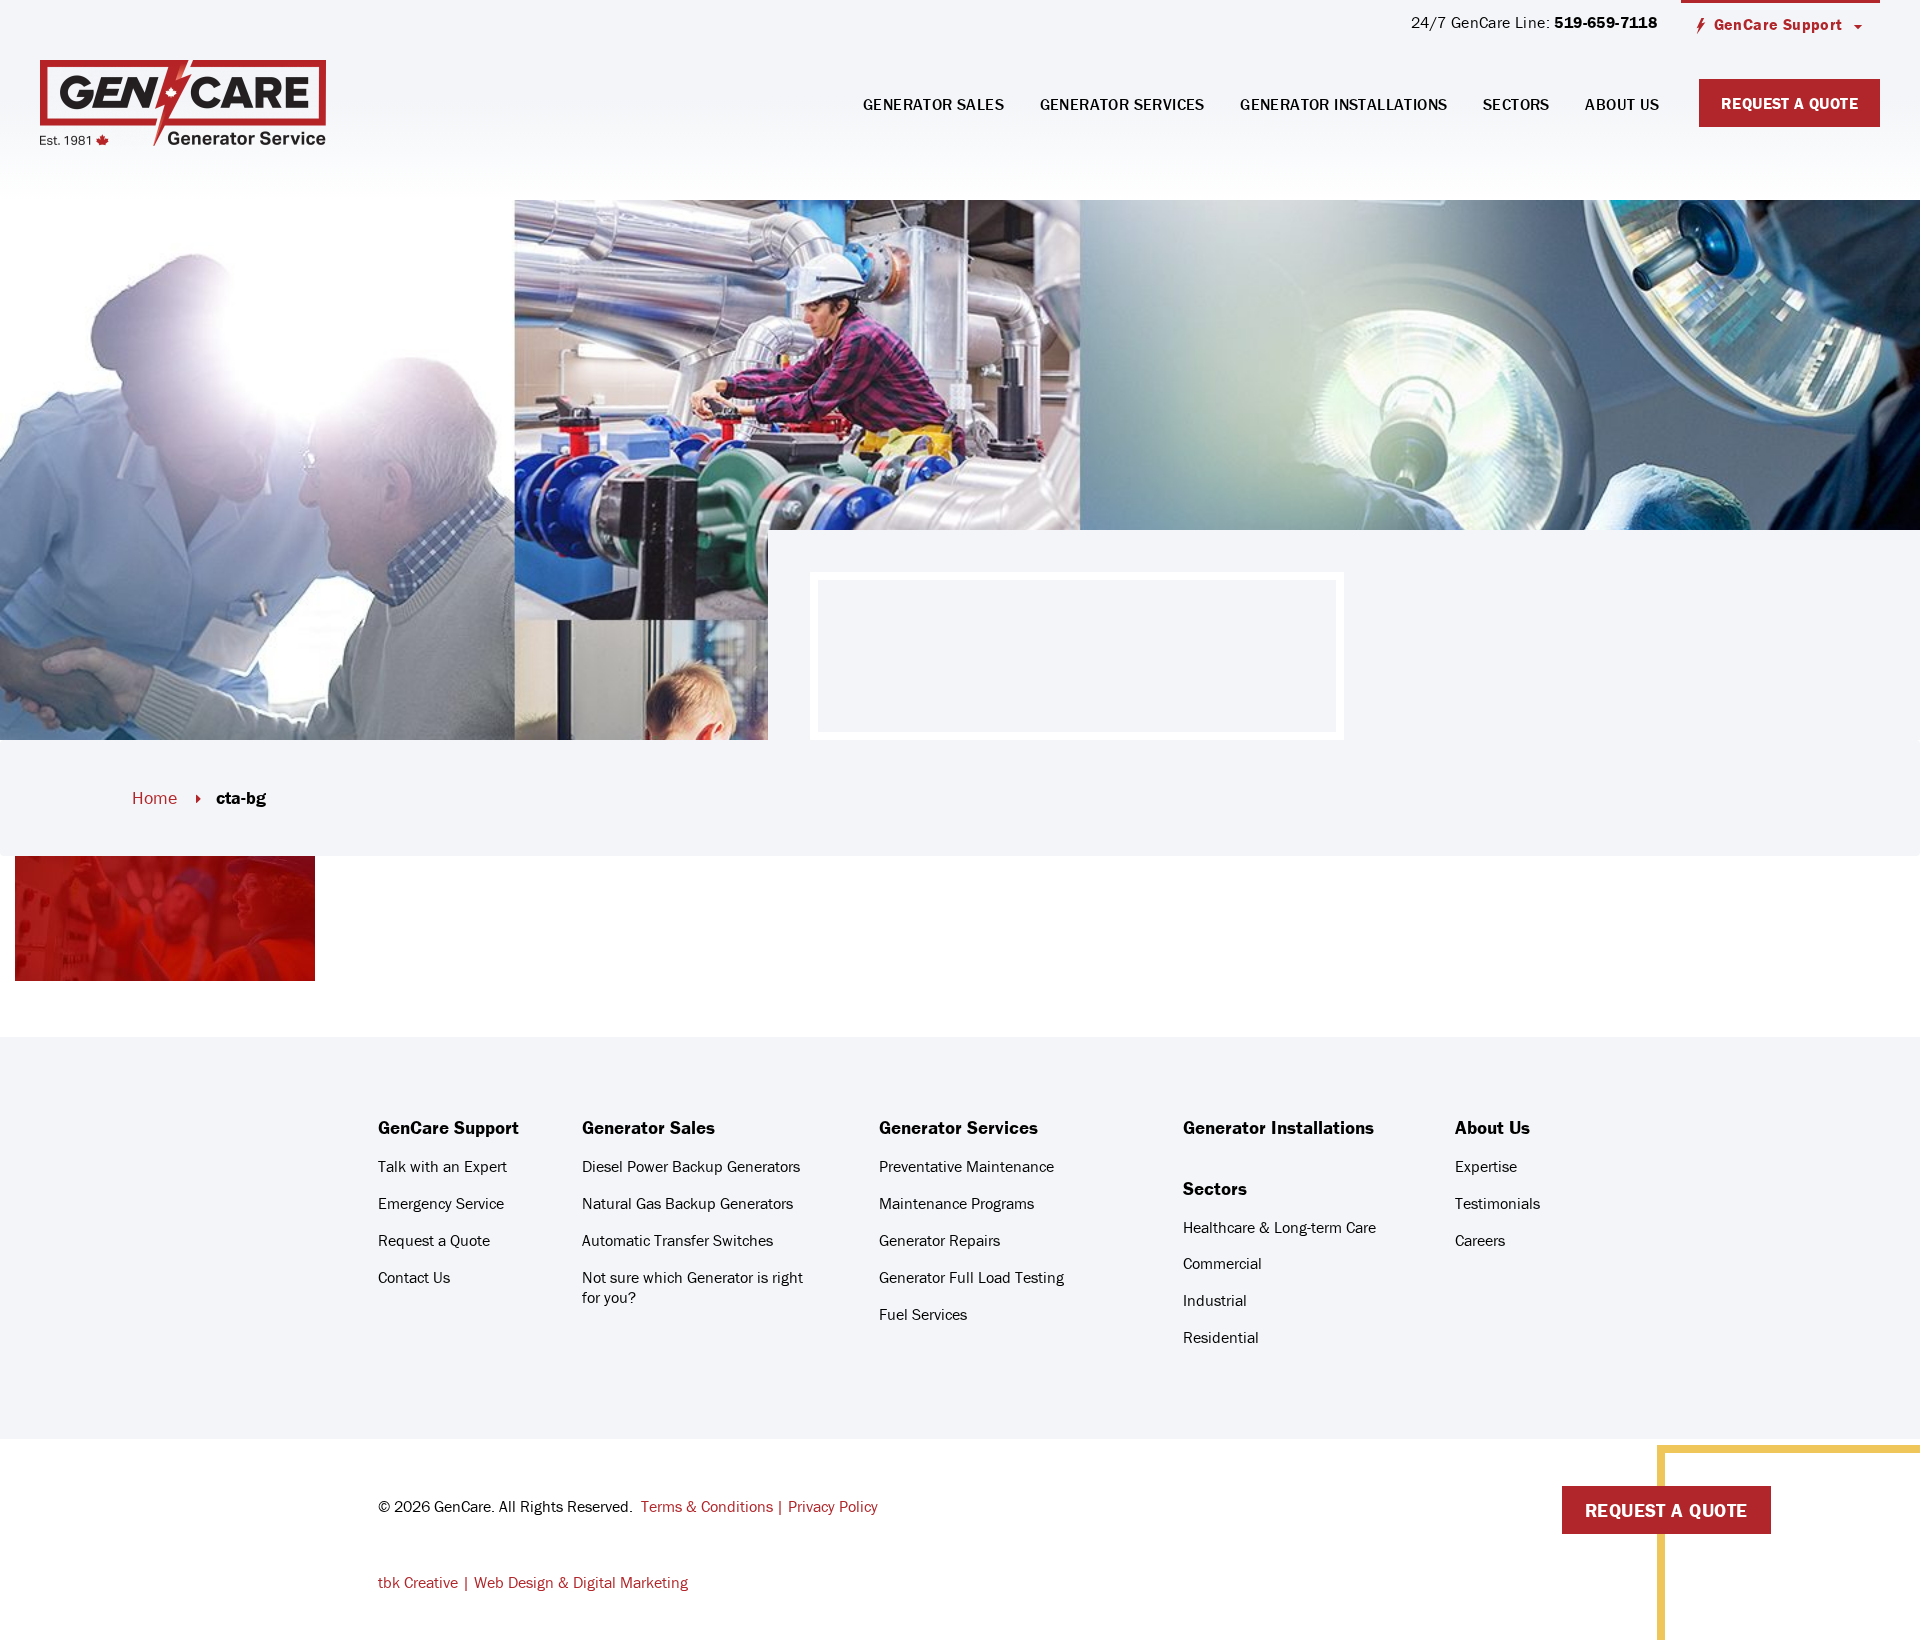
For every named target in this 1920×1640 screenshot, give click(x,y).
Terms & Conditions (707, 1506)
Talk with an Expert (442, 1166)
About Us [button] (1622, 104)
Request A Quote (1789, 103)
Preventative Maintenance (966, 1166)
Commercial (1222, 1263)
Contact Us (414, 1277)
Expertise (1486, 1166)
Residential (1221, 1337)
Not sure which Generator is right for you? (692, 1287)
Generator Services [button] (1122, 104)
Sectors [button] (1516, 104)
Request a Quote (434, 1240)
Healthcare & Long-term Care (1279, 1227)
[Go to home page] (183, 103)
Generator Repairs (939, 1240)
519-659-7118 (1605, 22)
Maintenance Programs (956, 1203)
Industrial (1215, 1300)
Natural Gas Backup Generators (687, 1203)
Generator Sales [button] (933, 104)
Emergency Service (441, 1203)
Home (154, 797)
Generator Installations (1343, 104)
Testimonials (1497, 1203)
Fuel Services (923, 1314)
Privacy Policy (833, 1506)
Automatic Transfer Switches (677, 1240)
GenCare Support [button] (1778, 24)
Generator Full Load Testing (971, 1277)
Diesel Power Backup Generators (691, 1166)
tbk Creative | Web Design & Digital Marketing (533, 1582)
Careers (1480, 1240)
